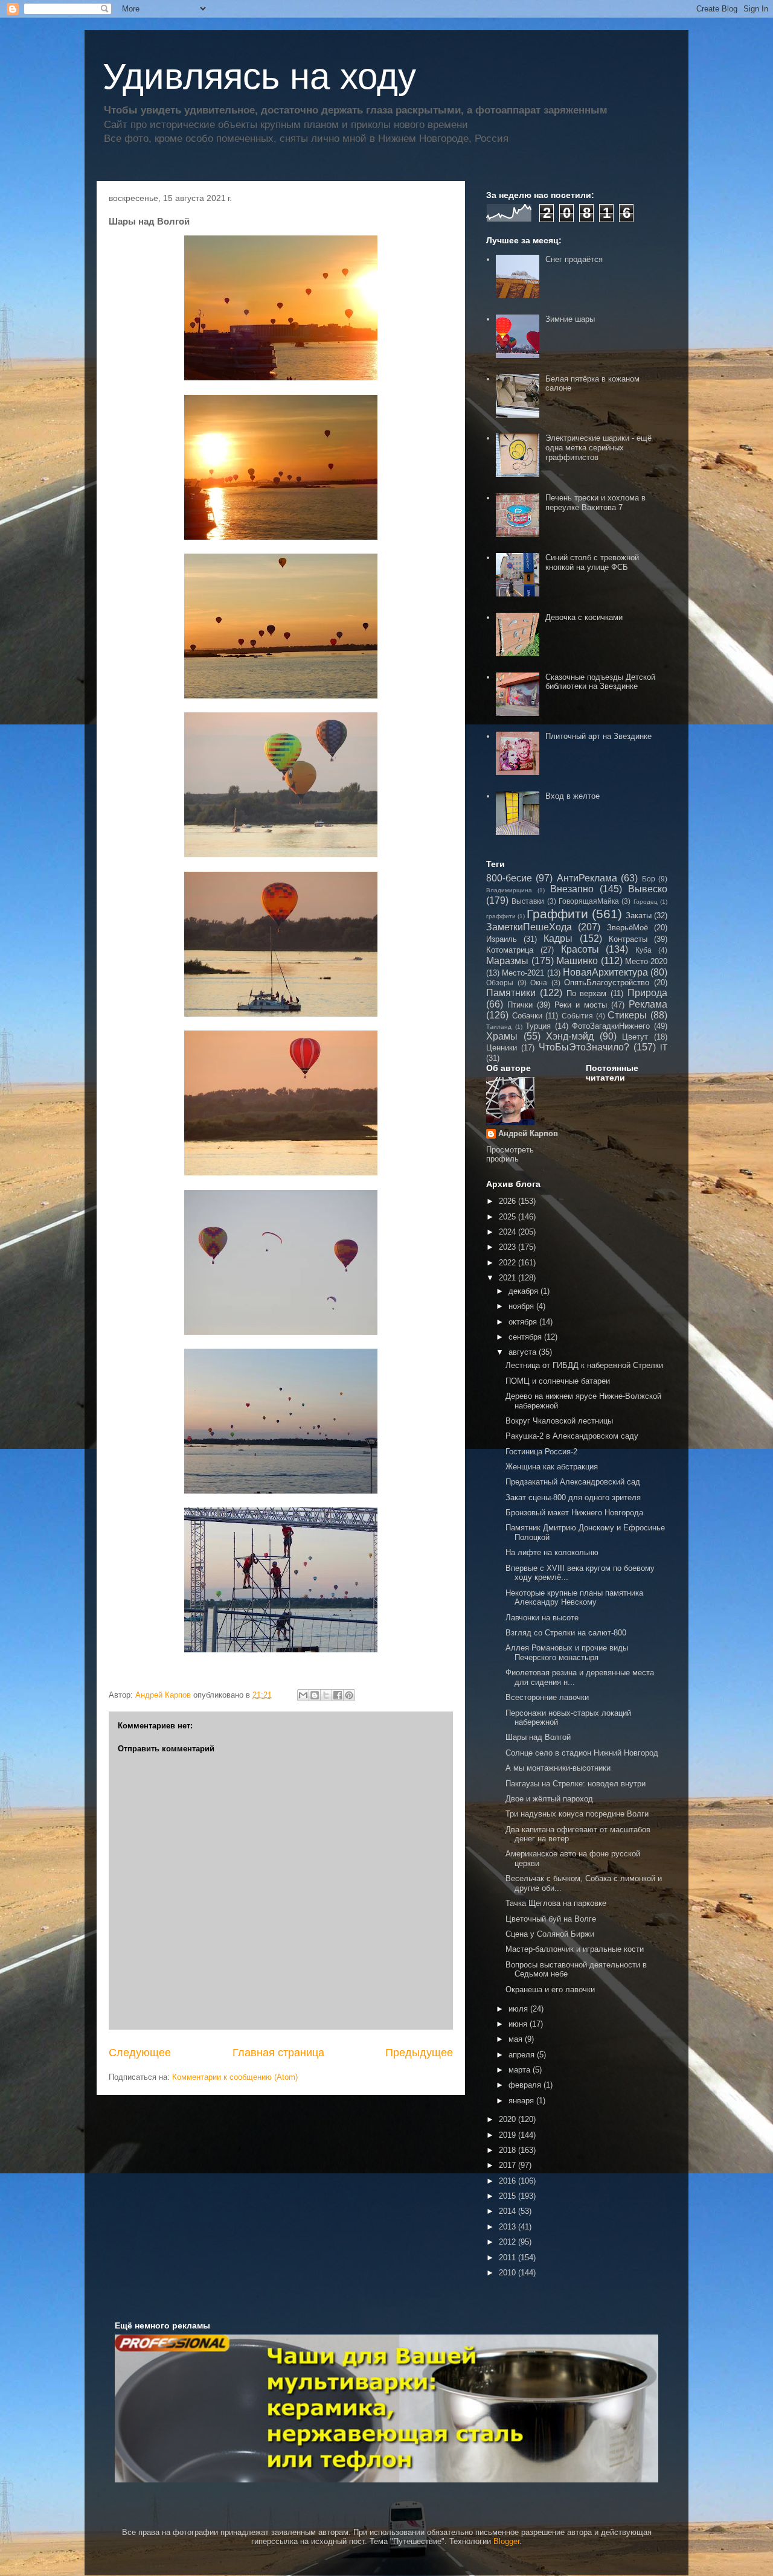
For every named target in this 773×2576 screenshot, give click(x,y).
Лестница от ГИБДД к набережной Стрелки (584, 1365)
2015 (508, 2196)
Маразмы (507, 961)
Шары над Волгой (538, 1737)
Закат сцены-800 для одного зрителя (573, 1497)
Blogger (506, 2541)
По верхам (587, 993)
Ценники (502, 1048)
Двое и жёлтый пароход (549, 1799)
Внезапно (572, 889)
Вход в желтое (573, 796)
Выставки (528, 901)
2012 (508, 2242)
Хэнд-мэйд (570, 1036)
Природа (647, 993)
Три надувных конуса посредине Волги (577, 1814)
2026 (508, 1201)
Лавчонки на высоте (542, 1618)
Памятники (511, 993)
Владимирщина (509, 890)
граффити (501, 916)
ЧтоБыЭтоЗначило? (584, 1047)
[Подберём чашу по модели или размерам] (386, 2408)
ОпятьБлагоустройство (607, 983)
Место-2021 (523, 973)
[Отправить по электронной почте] (303, 1695)
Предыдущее (419, 2053)
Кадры (558, 938)
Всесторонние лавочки (547, 1697)
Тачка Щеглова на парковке (556, 1903)
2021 (508, 1278)
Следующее (140, 2053)
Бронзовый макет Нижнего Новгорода (574, 1513)
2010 (508, 2273)
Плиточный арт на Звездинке (598, 736)
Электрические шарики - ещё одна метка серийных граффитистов (598, 447)
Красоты (580, 949)
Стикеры (627, 1015)
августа (524, 1352)
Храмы (502, 1036)
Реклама (648, 1004)
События (577, 1016)
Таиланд (499, 1027)
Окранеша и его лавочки (550, 1990)
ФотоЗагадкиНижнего (611, 1026)
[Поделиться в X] (326, 1695)
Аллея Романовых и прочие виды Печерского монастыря (567, 1653)
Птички (520, 1005)
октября (524, 1322)
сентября (526, 1337)
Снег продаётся (574, 259)
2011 (508, 2258)
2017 (508, 2165)
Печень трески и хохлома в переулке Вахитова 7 (595, 503)
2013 (508, 2227)
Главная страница (278, 2053)
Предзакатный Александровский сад (573, 1482)
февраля (526, 2085)
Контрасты (628, 939)
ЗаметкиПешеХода (529, 927)
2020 (508, 2119)
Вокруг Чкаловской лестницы (559, 1421)
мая (517, 2039)
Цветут (635, 1037)
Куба (643, 950)
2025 (508, 1217)
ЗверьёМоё (627, 928)
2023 (508, 1247)
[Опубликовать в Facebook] (338, 1695)
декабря (524, 1291)
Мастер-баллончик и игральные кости (575, 1949)
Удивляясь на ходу (259, 76)
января (522, 2101)
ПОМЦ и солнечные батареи (558, 1381)
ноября (522, 1306)
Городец (646, 902)
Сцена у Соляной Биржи (550, 1934)
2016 (508, 2181)
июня (519, 2024)
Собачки (527, 1016)
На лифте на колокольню (552, 1552)
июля (519, 2009)
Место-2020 (646, 961)
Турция (538, 1026)
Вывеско (648, 889)
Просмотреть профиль (510, 1154)
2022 (508, 1263)
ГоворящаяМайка (589, 901)
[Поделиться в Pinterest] (349, 1695)
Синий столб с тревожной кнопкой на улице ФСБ (592, 562)
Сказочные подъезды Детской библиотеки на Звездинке (600, 682)
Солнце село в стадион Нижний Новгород (582, 1753)
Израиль (502, 939)
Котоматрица (510, 950)
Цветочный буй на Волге (551, 1919)
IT (664, 1048)
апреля (523, 2055)
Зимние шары (570, 319)
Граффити (557, 914)
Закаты (639, 916)
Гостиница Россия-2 (541, 1452)
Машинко (577, 961)
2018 (508, 2150)
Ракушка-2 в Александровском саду (572, 1436)
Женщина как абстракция (552, 1467)
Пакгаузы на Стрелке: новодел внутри (576, 1784)
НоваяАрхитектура (605, 972)
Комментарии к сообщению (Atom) (235, 2077)
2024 (508, 1232)
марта (521, 2070)
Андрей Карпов (528, 1133)
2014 (508, 2211)
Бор (649, 879)
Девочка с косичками (584, 617)
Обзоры (500, 983)
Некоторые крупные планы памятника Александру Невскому (574, 1598)
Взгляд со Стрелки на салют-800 (566, 1633)
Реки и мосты (581, 1005)
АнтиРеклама (587, 878)
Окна (539, 983)
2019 (508, 2135)
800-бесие (509, 878)
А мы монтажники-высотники (558, 1768)
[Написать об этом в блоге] (315, 1695)
